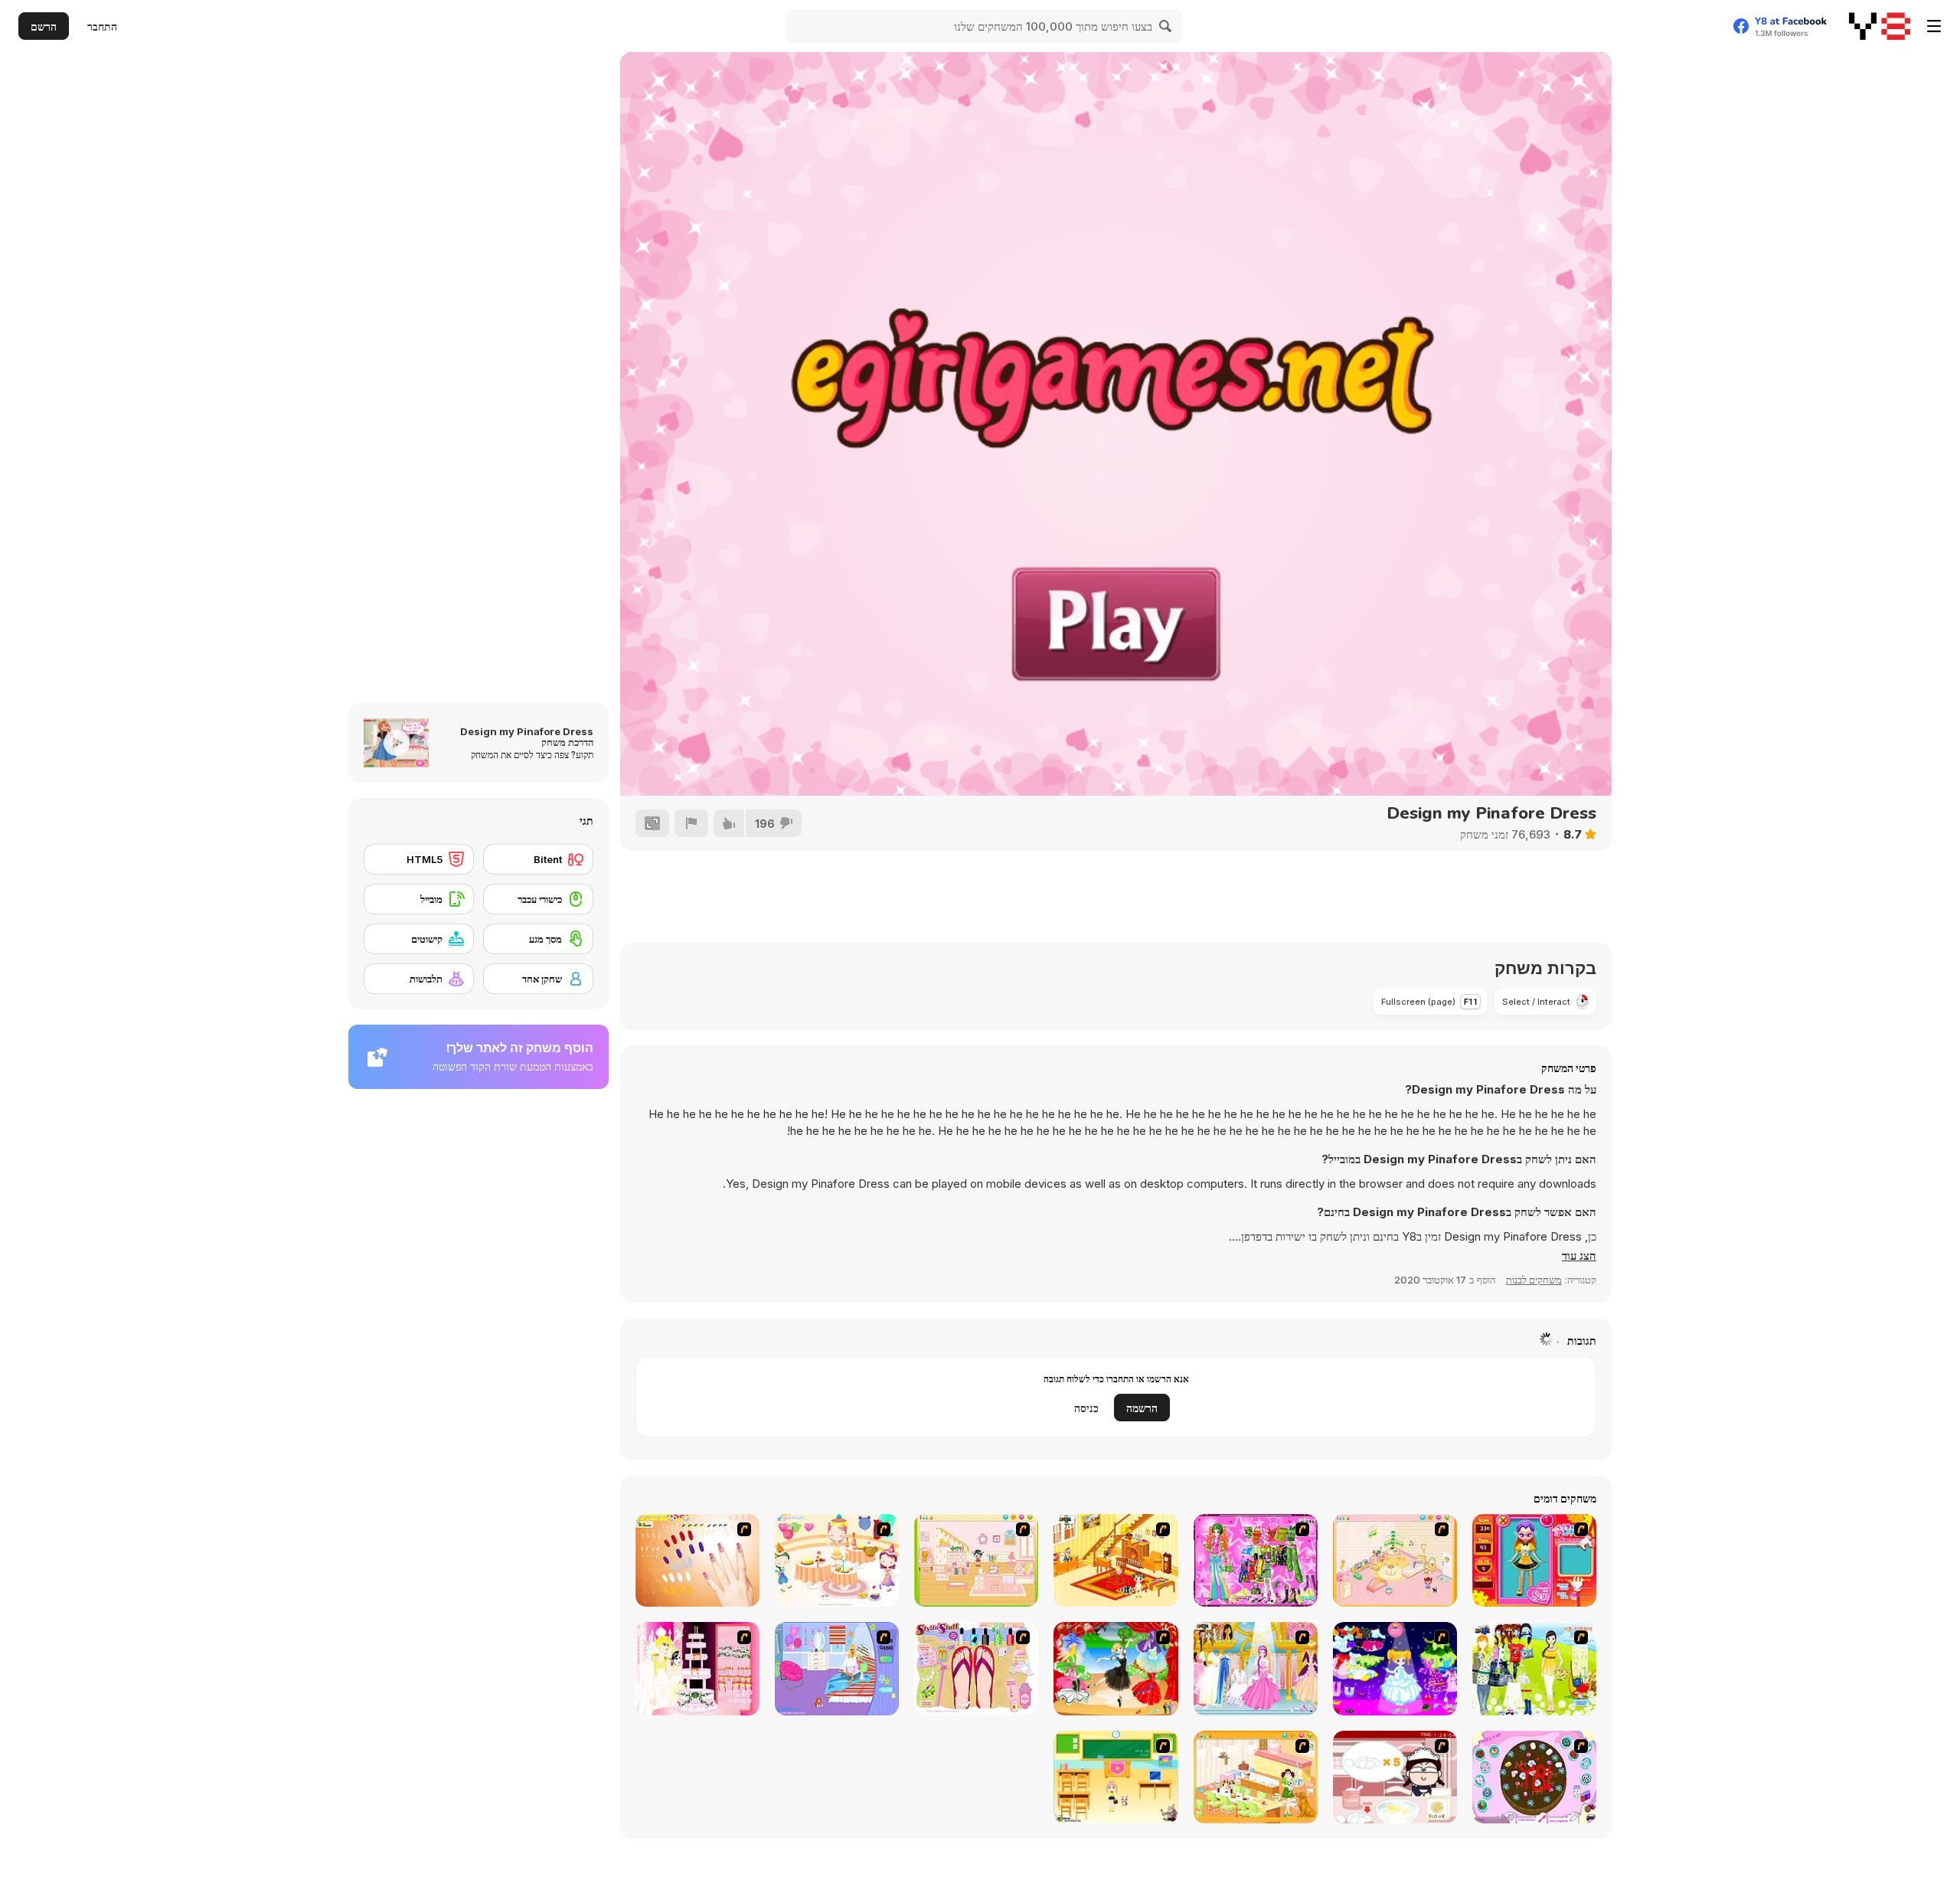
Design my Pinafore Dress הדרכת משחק (527, 737)
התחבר (102, 26)
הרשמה (1142, 1408)
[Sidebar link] (1934, 26)
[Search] (1166, 26)
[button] (1579, 1256)
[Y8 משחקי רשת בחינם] (1880, 26)
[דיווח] (691, 823)
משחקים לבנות (1534, 1280)
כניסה (1086, 1408)
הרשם (44, 26)
